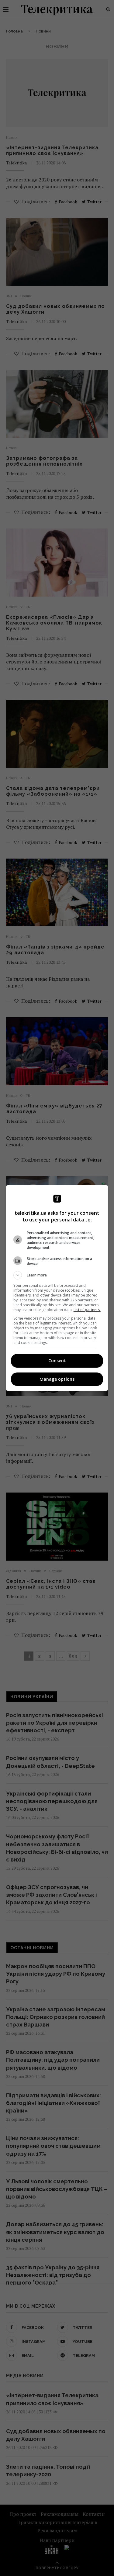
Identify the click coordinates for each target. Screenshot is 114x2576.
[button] (57, 1275)
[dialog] (57, 1288)
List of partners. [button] (87, 1310)
